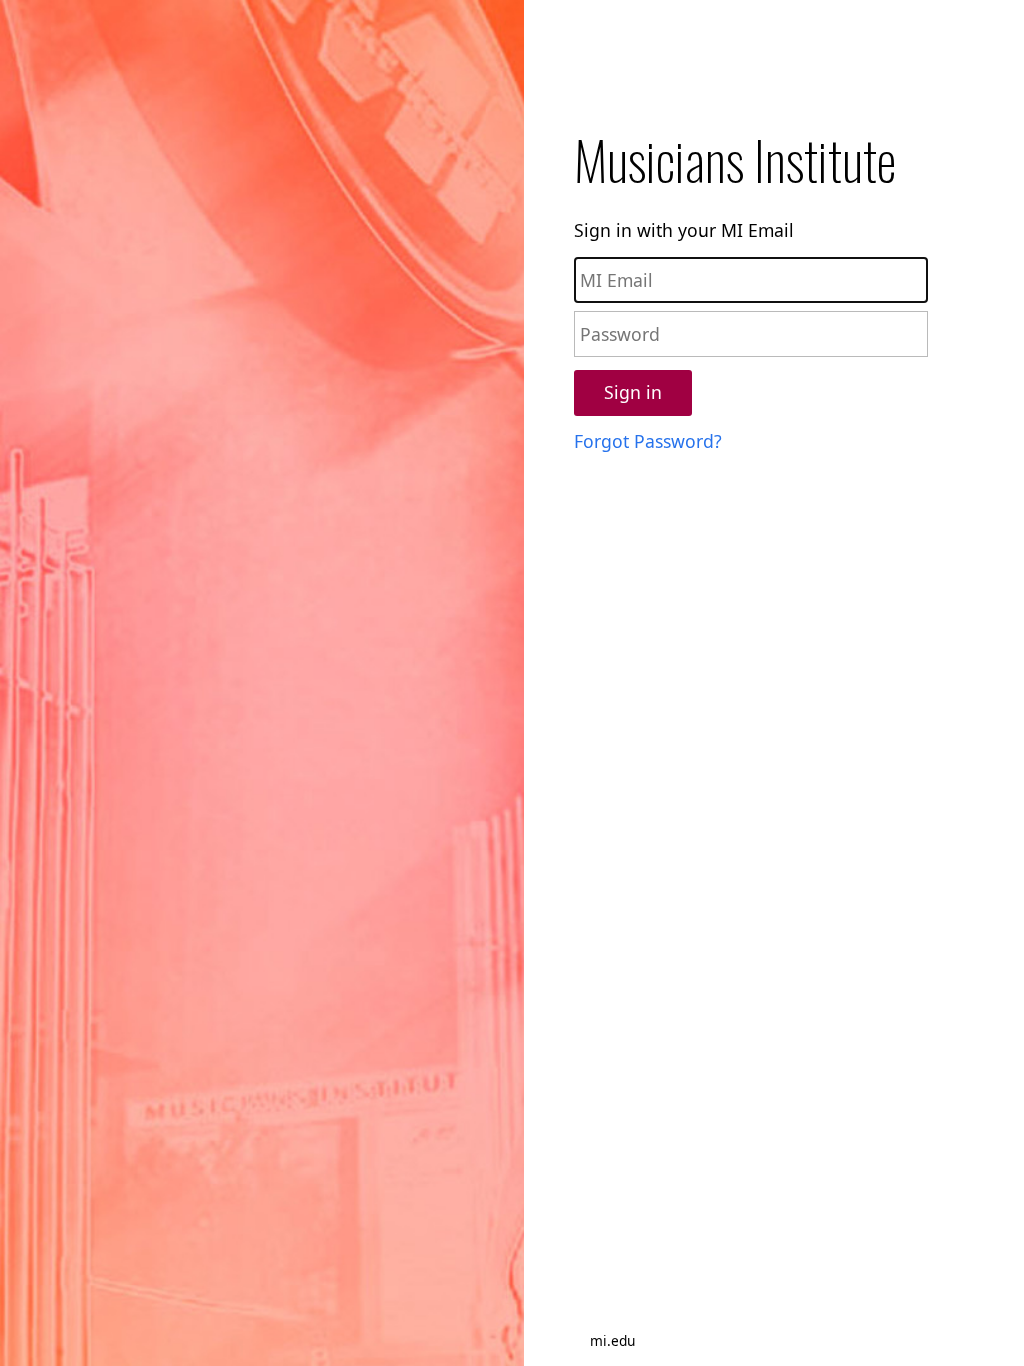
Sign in (633, 392)
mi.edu (612, 1340)
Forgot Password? (648, 441)
